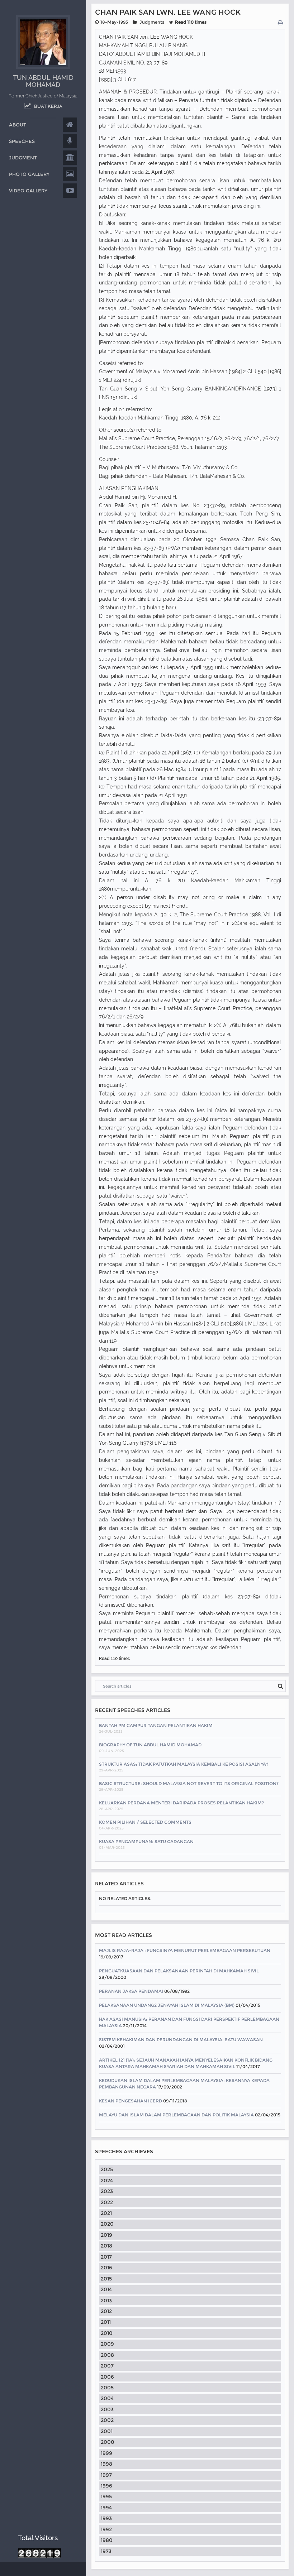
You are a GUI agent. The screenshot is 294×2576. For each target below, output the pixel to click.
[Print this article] (281, 23)
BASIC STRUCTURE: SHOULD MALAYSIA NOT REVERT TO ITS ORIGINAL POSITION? (189, 1783)
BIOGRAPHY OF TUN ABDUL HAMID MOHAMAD (150, 1745)
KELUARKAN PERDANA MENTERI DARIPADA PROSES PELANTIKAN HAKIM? (181, 1803)
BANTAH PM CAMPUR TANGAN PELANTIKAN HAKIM (156, 1725)
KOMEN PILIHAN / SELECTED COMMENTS (145, 1822)
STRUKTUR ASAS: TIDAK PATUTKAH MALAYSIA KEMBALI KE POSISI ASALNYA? (184, 1764)
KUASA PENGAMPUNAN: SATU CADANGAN (146, 1841)
